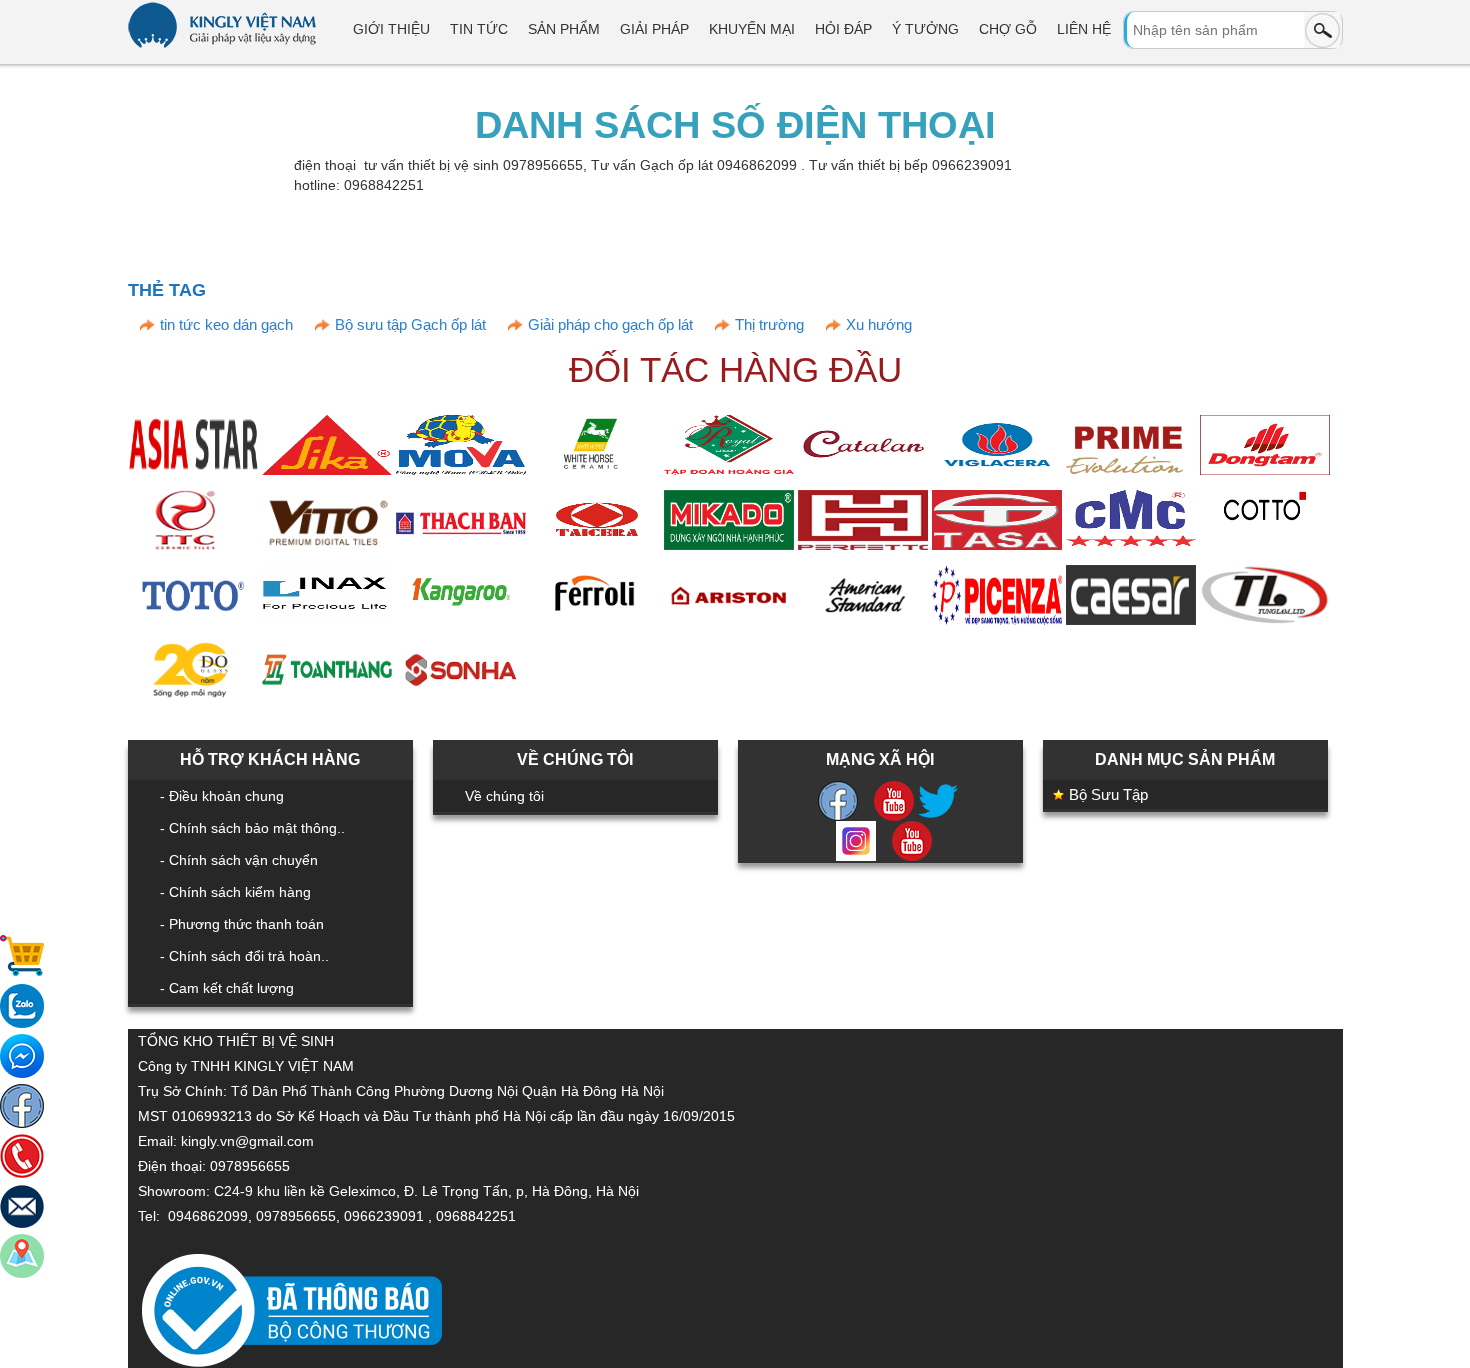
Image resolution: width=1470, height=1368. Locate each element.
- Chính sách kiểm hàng (235, 892)
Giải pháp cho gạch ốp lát (610, 324)
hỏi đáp (843, 29)
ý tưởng (925, 29)
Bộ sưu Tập (1108, 794)
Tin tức (479, 29)
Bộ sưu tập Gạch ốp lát (410, 324)
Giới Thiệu (391, 29)
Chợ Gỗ (1008, 29)
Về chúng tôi (504, 796)
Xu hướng (879, 324)
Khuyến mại (752, 29)
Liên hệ (1084, 29)
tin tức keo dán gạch (226, 324)
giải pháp (654, 29)
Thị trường (769, 324)
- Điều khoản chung (222, 796)
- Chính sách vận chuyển (239, 860)
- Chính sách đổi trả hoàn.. (244, 956)
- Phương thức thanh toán (242, 924)
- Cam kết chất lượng (227, 988)
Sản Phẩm (564, 29)
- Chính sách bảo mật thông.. (252, 828)
